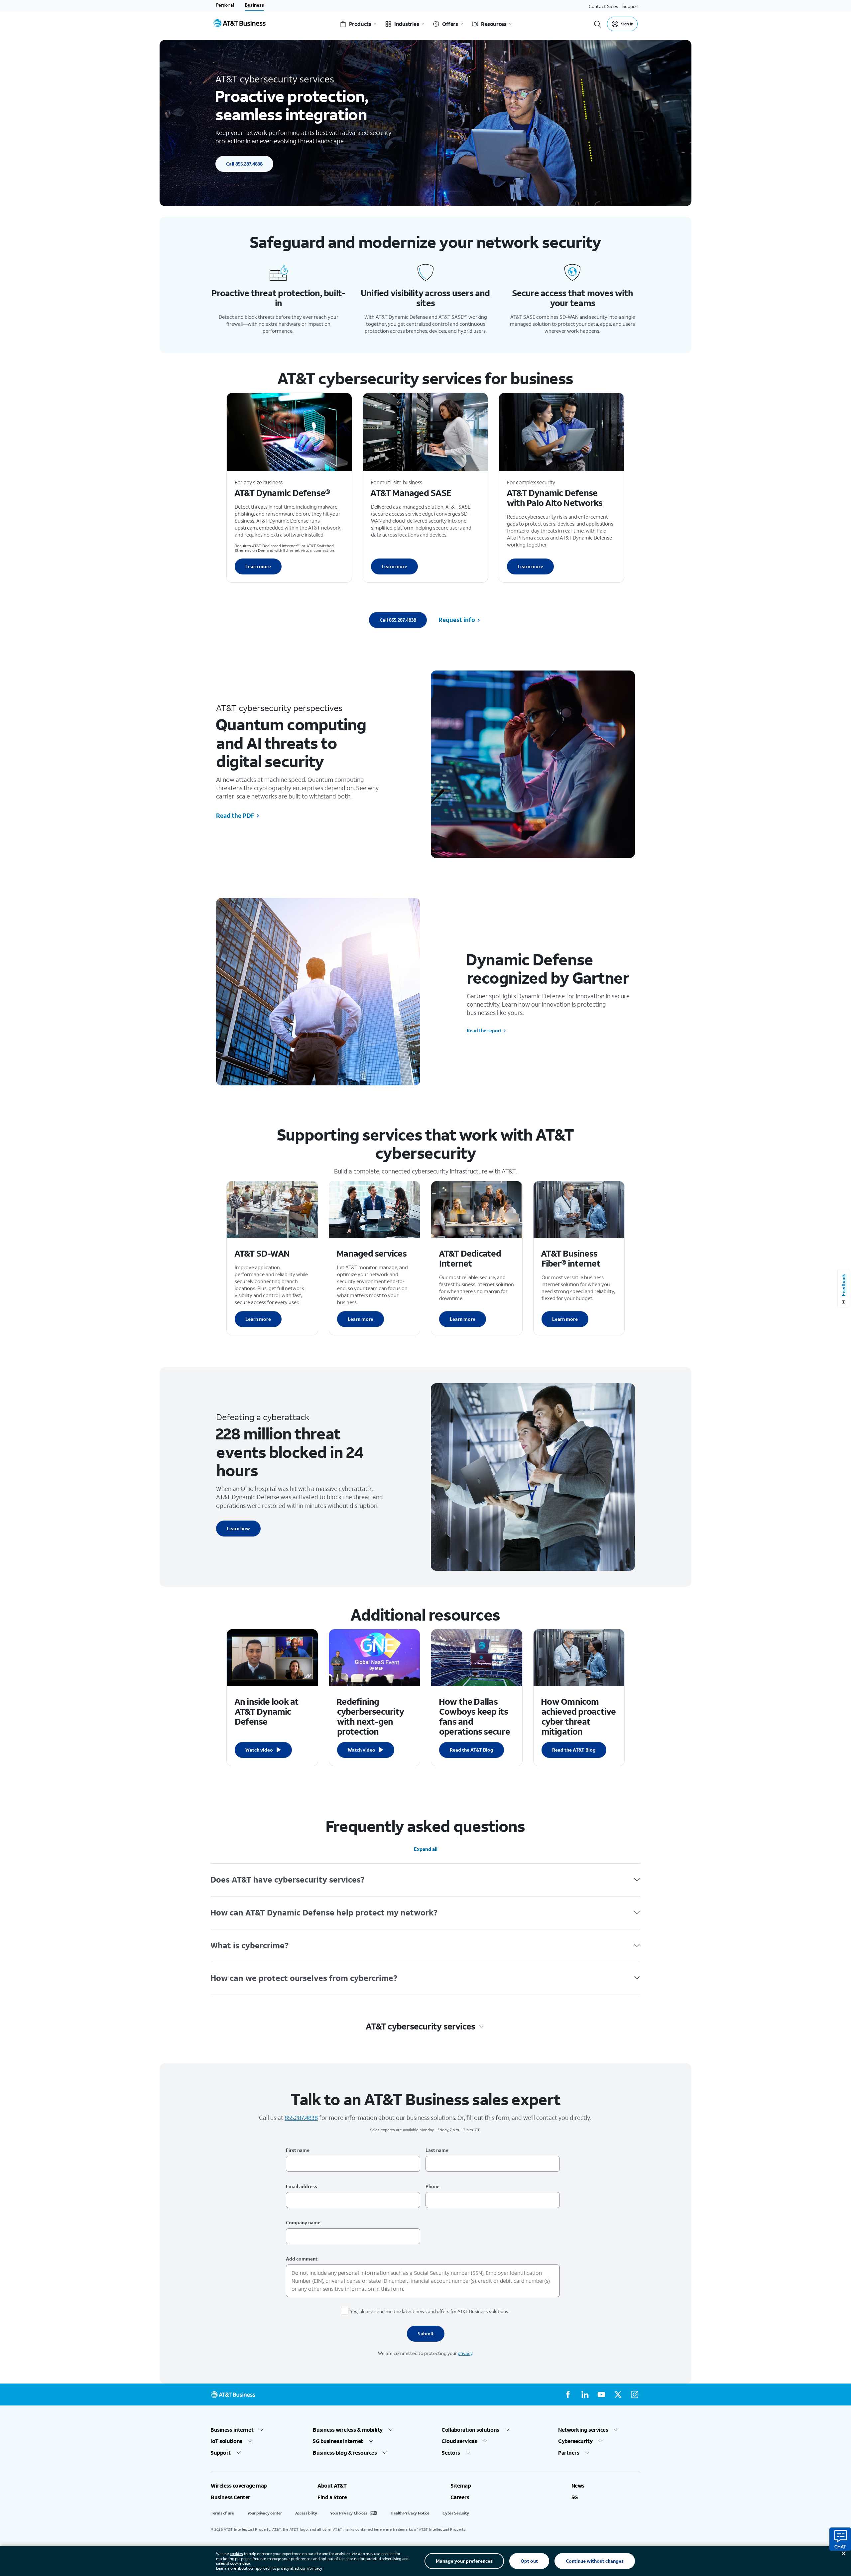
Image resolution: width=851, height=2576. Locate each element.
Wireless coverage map (239, 2486)
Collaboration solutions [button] (471, 2430)
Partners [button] (569, 2453)
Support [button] (221, 2453)
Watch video (259, 1750)
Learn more (258, 566)
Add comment (302, 2259)
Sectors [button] (451, 2453)
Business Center (231, 2497)
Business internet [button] (232, 2430)
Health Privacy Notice (410, 2513)
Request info (457, 620)
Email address (302, 2186)
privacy (465, 2353)
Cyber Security (456, 2513)
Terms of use (222, 2513)
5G (575, 2497)
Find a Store (332, 2497)
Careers (460, 2497)
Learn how (238, 1528)
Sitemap (461, 2486)
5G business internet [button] (338, 2441)
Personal (225, 5)
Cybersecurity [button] (575, 2441)
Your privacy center (265, 2513)
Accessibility (306, 2513)
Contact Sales (604, 6)
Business (254, 5)
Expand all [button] (426, 1849)
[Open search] (598, 24)
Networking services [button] (583, 2430)
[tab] (425, 1880)
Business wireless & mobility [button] (348, 2430)
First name (298, 2150)
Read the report (484, 1031)
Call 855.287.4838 (244, 164)
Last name (437, 2150)
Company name (303, 2222)
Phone (432, 2186)
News (578, 2486)
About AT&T (332, 2486)
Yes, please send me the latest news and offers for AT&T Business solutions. (430, 2311)
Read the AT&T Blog (472, 1750)
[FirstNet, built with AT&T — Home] (240, 24)
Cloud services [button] (459, 2441)
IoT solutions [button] (227, 2441)
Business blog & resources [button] (345, 2453)
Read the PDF (235, 815)
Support (631, 6)
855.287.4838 (301, 2118)
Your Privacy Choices (349, 2513)
